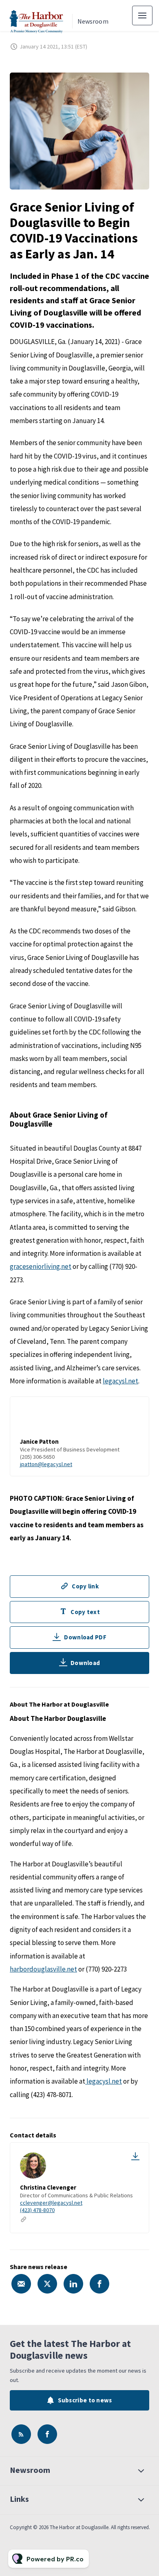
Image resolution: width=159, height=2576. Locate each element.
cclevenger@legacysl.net (51, 2203)
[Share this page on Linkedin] (73, 2284)
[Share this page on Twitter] (47, 2284)
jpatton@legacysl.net (46, 1464)
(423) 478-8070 (37, 2210)
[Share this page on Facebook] (99, 2284)
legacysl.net (120, 1381)
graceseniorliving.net (41, 1266)
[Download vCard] (135, 2156)
